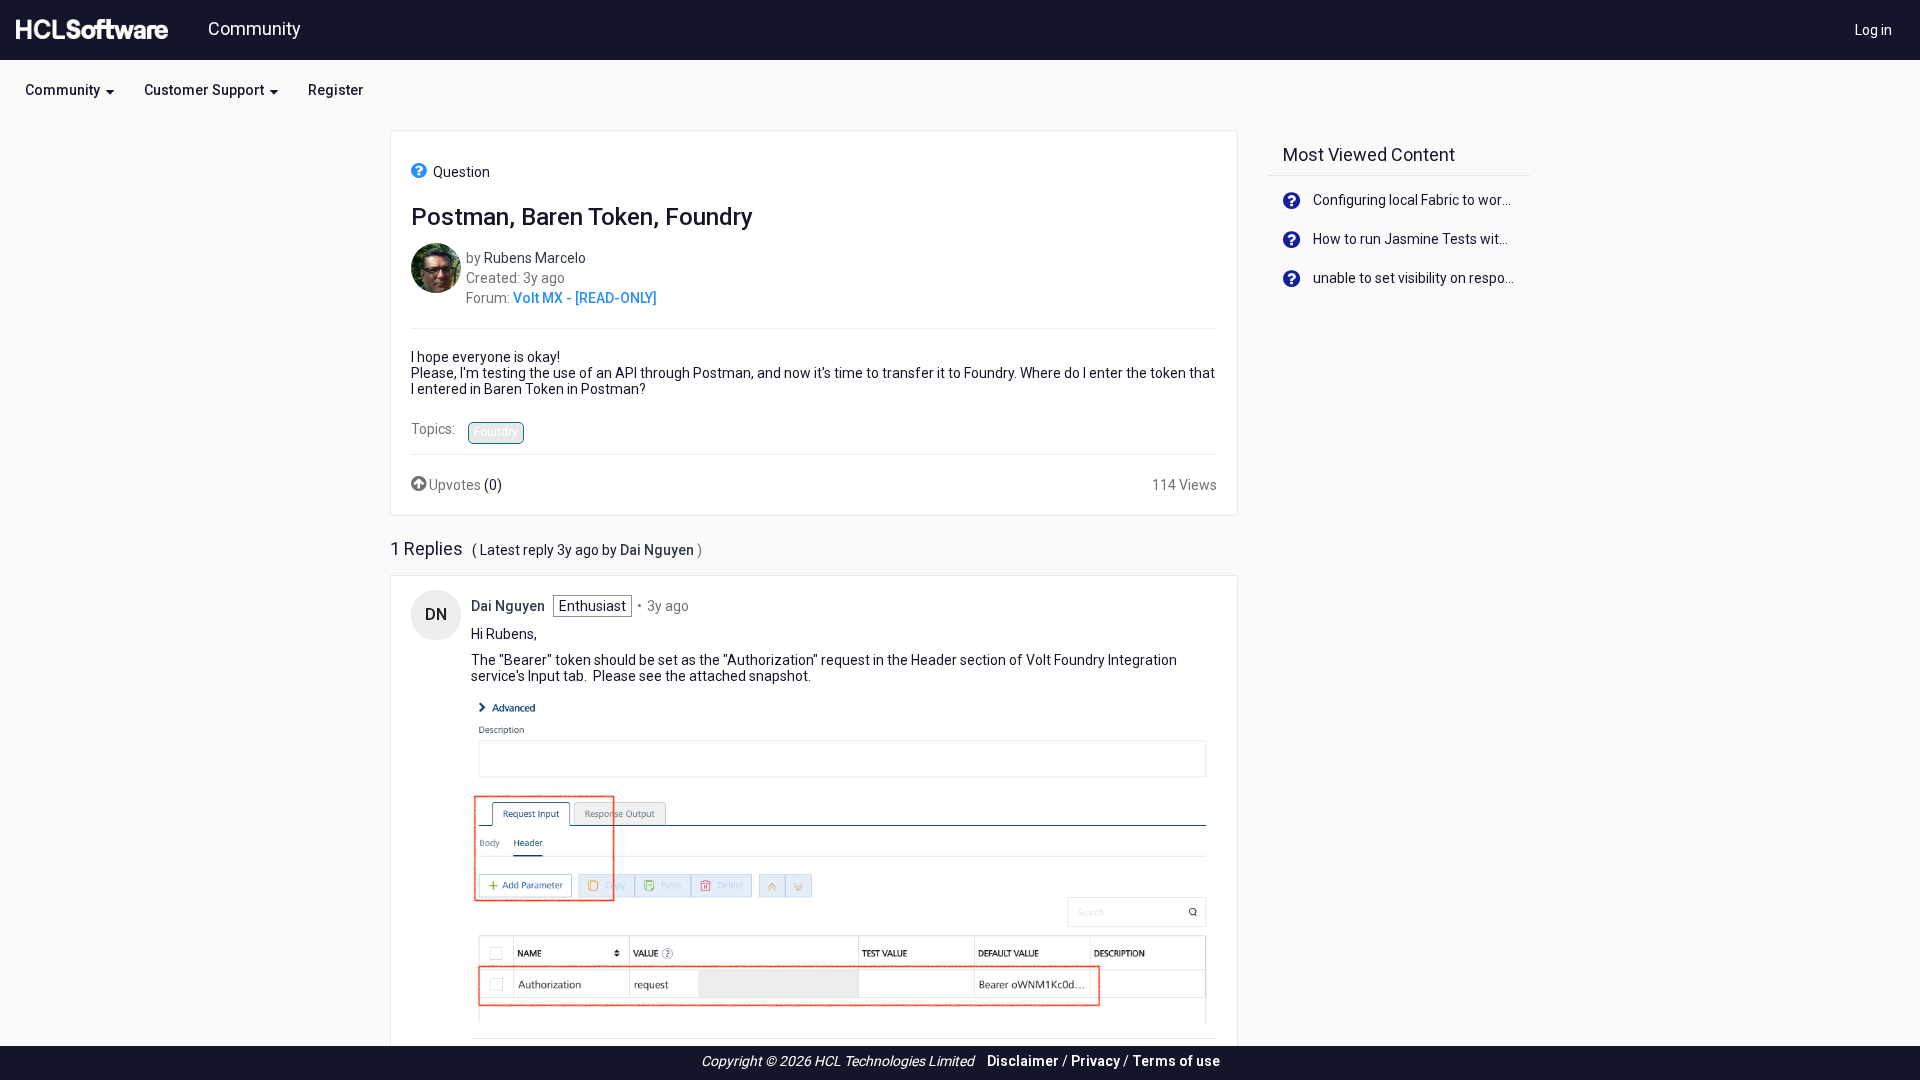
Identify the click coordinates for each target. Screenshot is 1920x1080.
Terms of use (1176, 1061)
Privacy (1095, 1061)
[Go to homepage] (88, 30)
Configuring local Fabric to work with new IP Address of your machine (1414, 200)
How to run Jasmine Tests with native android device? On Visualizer (1414, 239)
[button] (69, 90)
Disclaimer (1023, 1061)
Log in (1873, 30)
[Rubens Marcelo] (436, 267)
